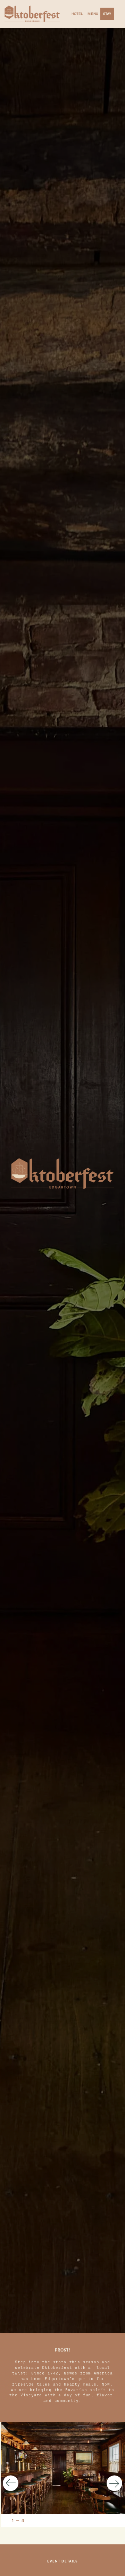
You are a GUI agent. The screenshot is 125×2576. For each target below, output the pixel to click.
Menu (93, 14)
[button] (14, 2483)
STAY (107, 14)
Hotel (77, 14)
